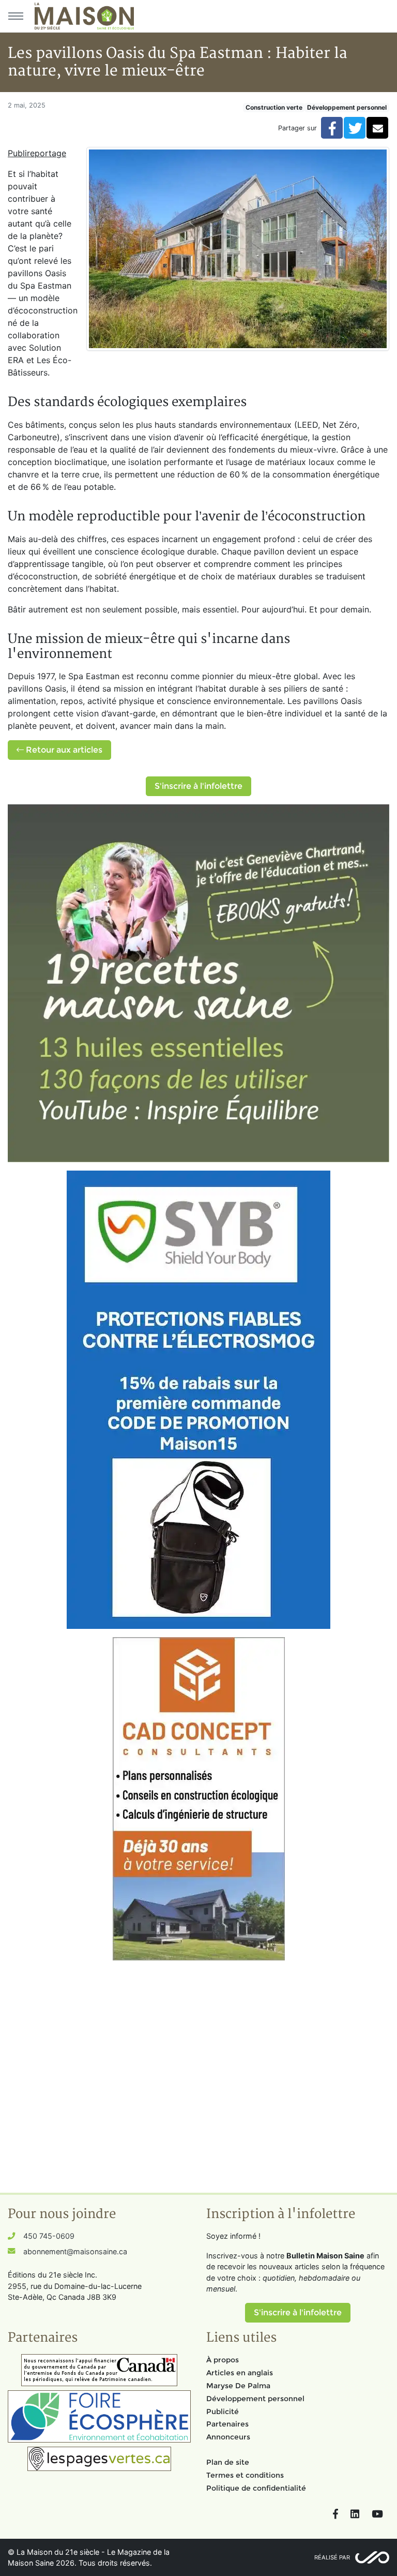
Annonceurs (228, 2437)
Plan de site (228, 2462)
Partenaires (227, 2424)
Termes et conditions (245, 2475)
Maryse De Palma (238, 2386)
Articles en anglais (240, 2373)
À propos (223, 2360)
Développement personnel (347, 107)
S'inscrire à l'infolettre (198, 786)
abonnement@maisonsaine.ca (75, 2251)
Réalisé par (332, 2557)
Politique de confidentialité (256, 2488)
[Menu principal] (16, 16)
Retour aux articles (63, 750)
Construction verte (274, 107)
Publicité (223, 2412)
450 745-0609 (49, 2236)
